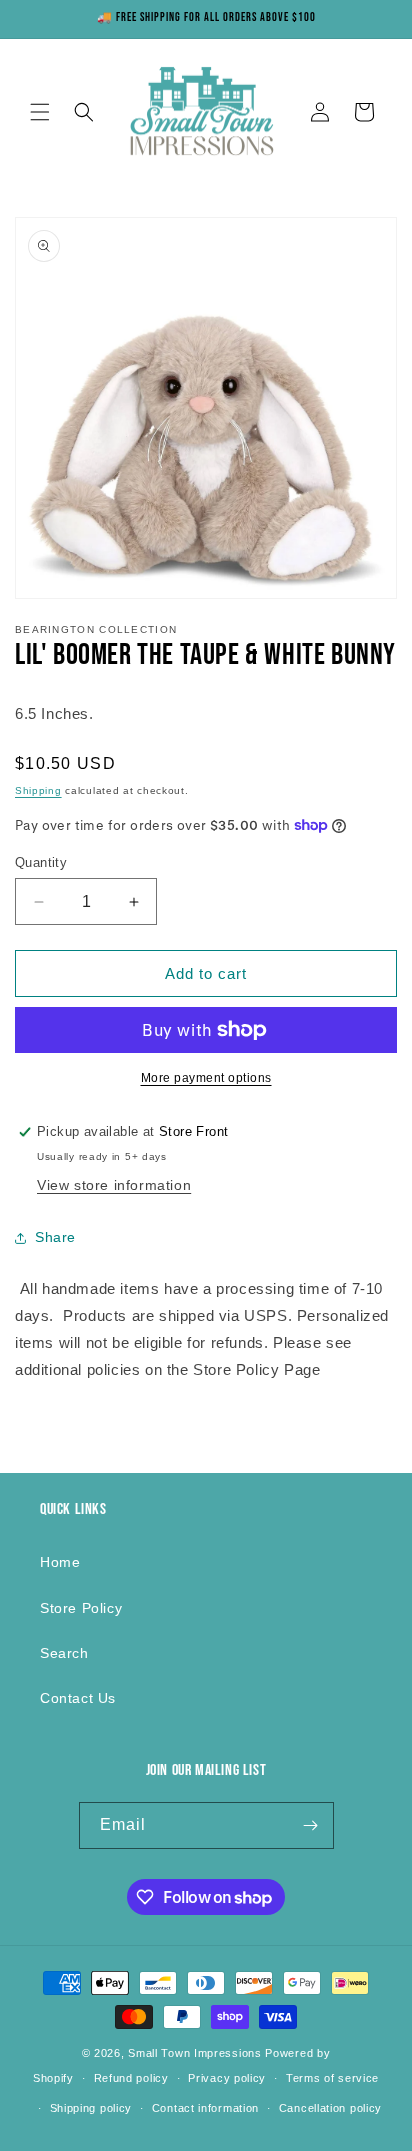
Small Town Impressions (194, 2053)
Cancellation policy (330, 2108)
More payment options (206, 1078)
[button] (40, 112)
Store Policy (81, 1608)
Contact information (205, 2108)
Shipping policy (91, 2108)
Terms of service (332, 2078)
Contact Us (78, 1698)
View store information (114, 1185)
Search (64, 1653)
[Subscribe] (311, 1825)
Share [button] (55, 1237)
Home (60, 1562)
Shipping (38, 790)
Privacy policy (227, 2078)
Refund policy (131, 2078)
